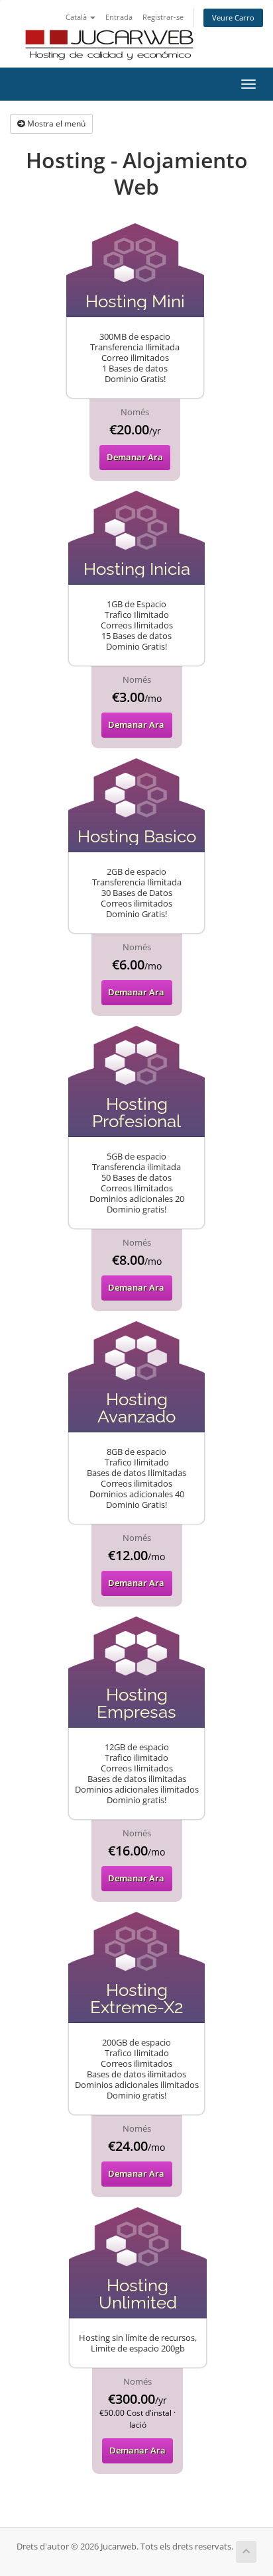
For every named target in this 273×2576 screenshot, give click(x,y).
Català (77, 17)
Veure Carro (233, 18)
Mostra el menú (55, 124)
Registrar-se (163, 17)
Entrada (119, 17)
